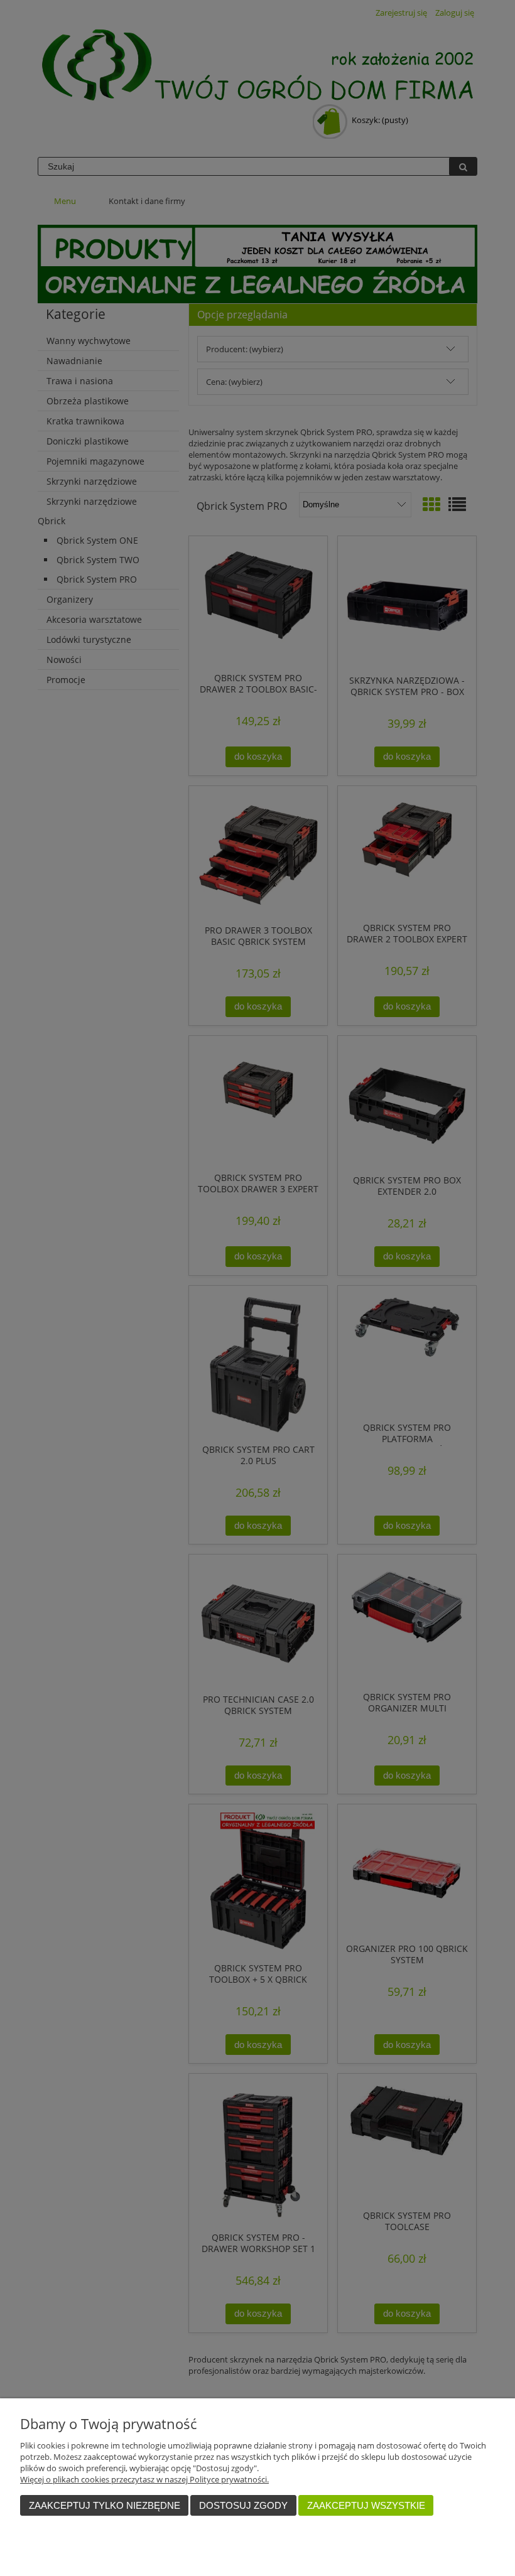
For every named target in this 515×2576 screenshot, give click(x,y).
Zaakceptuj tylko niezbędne (105, 2505)
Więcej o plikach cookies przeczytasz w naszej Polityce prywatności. (144, 2479)
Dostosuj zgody (243, 2505)
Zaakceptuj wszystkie (366, 2505)
